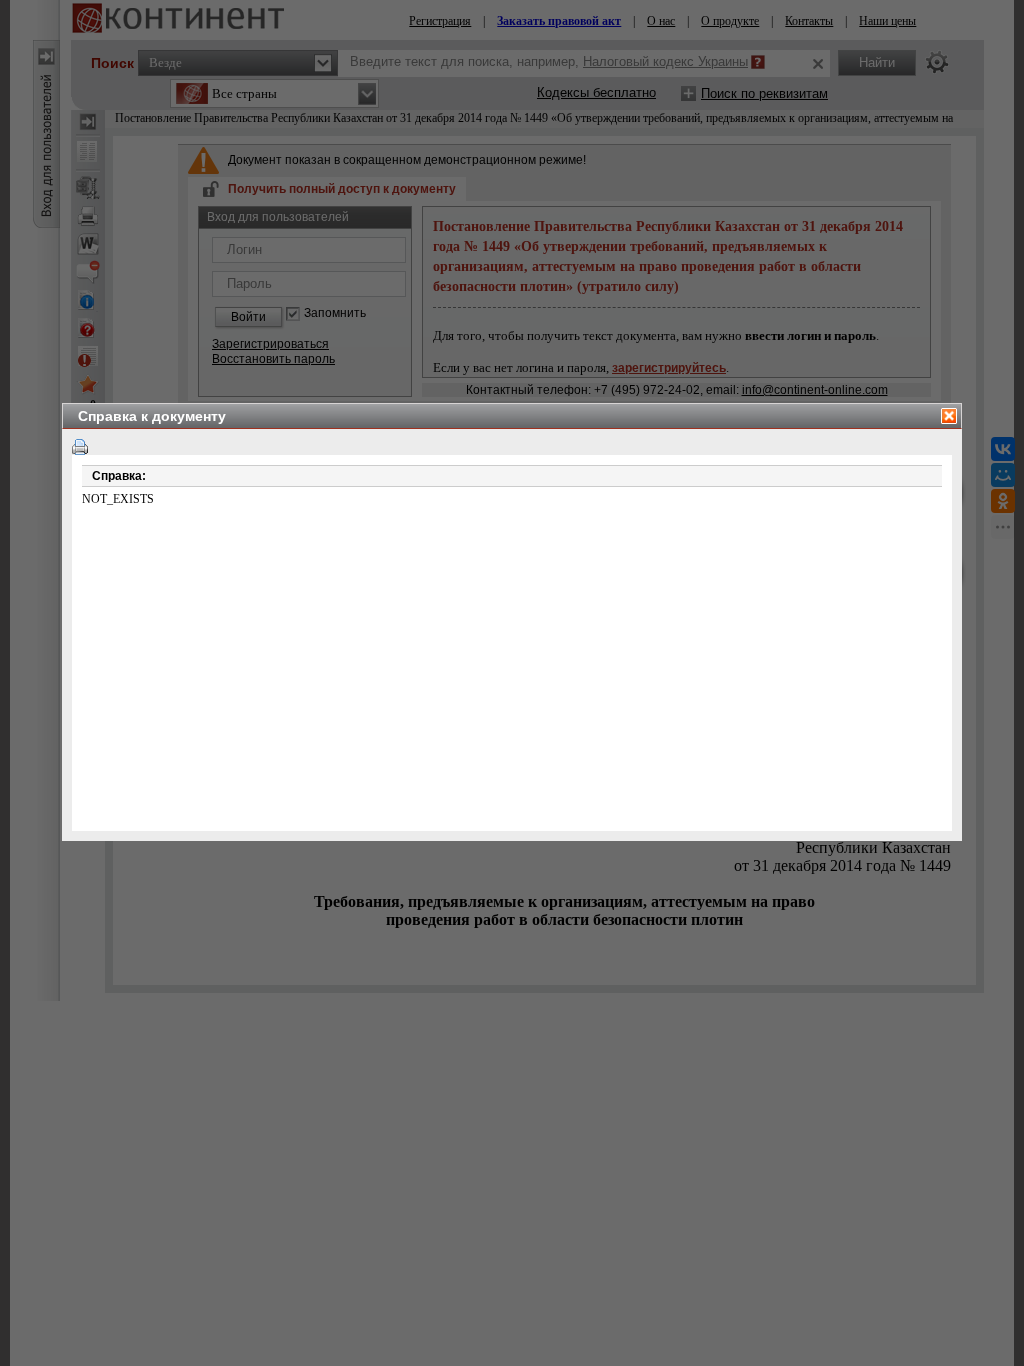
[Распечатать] (80, 447)
